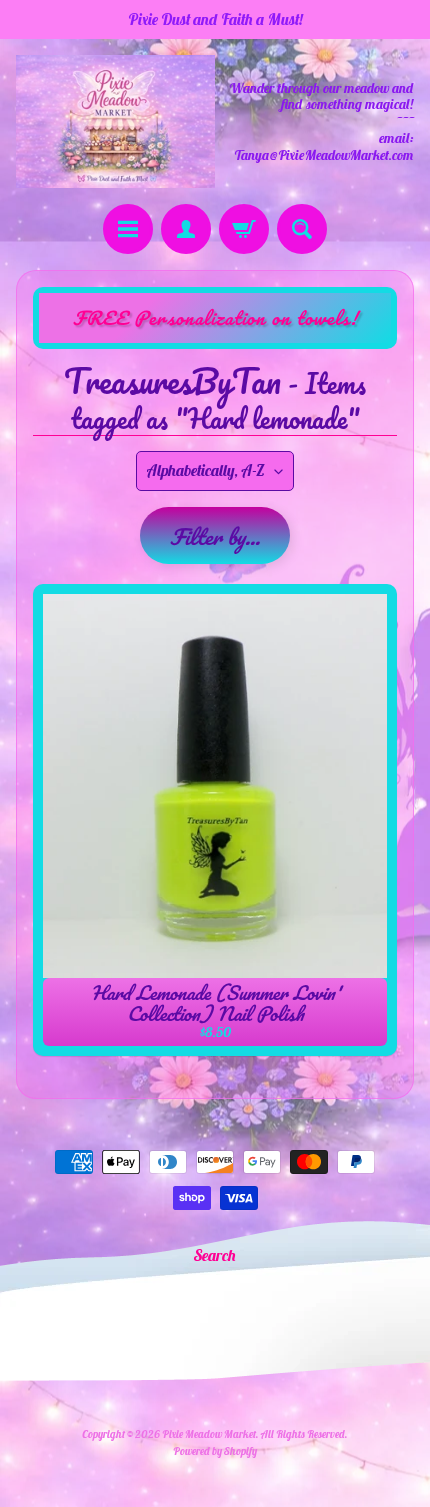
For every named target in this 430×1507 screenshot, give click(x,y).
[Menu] (128, 229)
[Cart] (244, 229)
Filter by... (215, 536)
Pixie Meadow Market (209, 1434)
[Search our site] (302, 229)
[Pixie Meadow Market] (115, 121)
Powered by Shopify (215, 1451)
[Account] (186, 229)
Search (215, 1255)
